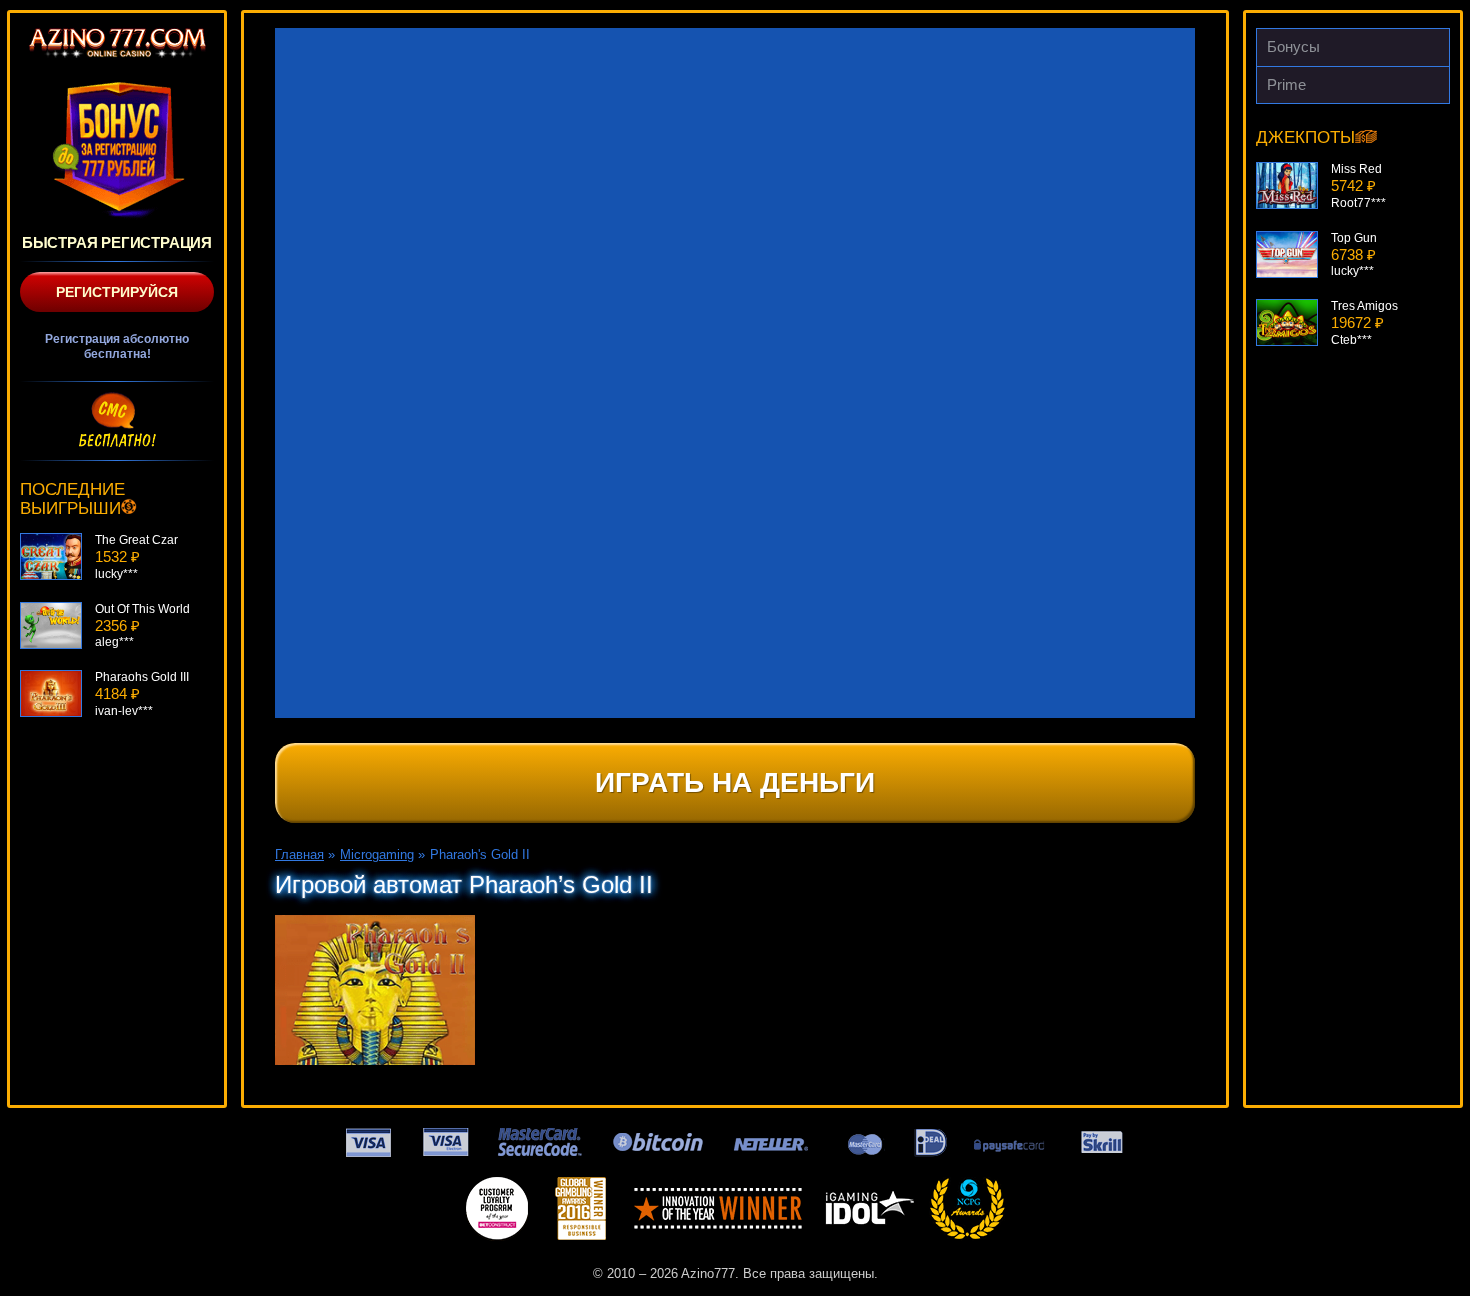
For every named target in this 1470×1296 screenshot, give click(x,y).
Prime (1286, 84)
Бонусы (1293, 46)
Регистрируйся (117, 292)
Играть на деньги (735, 782)
